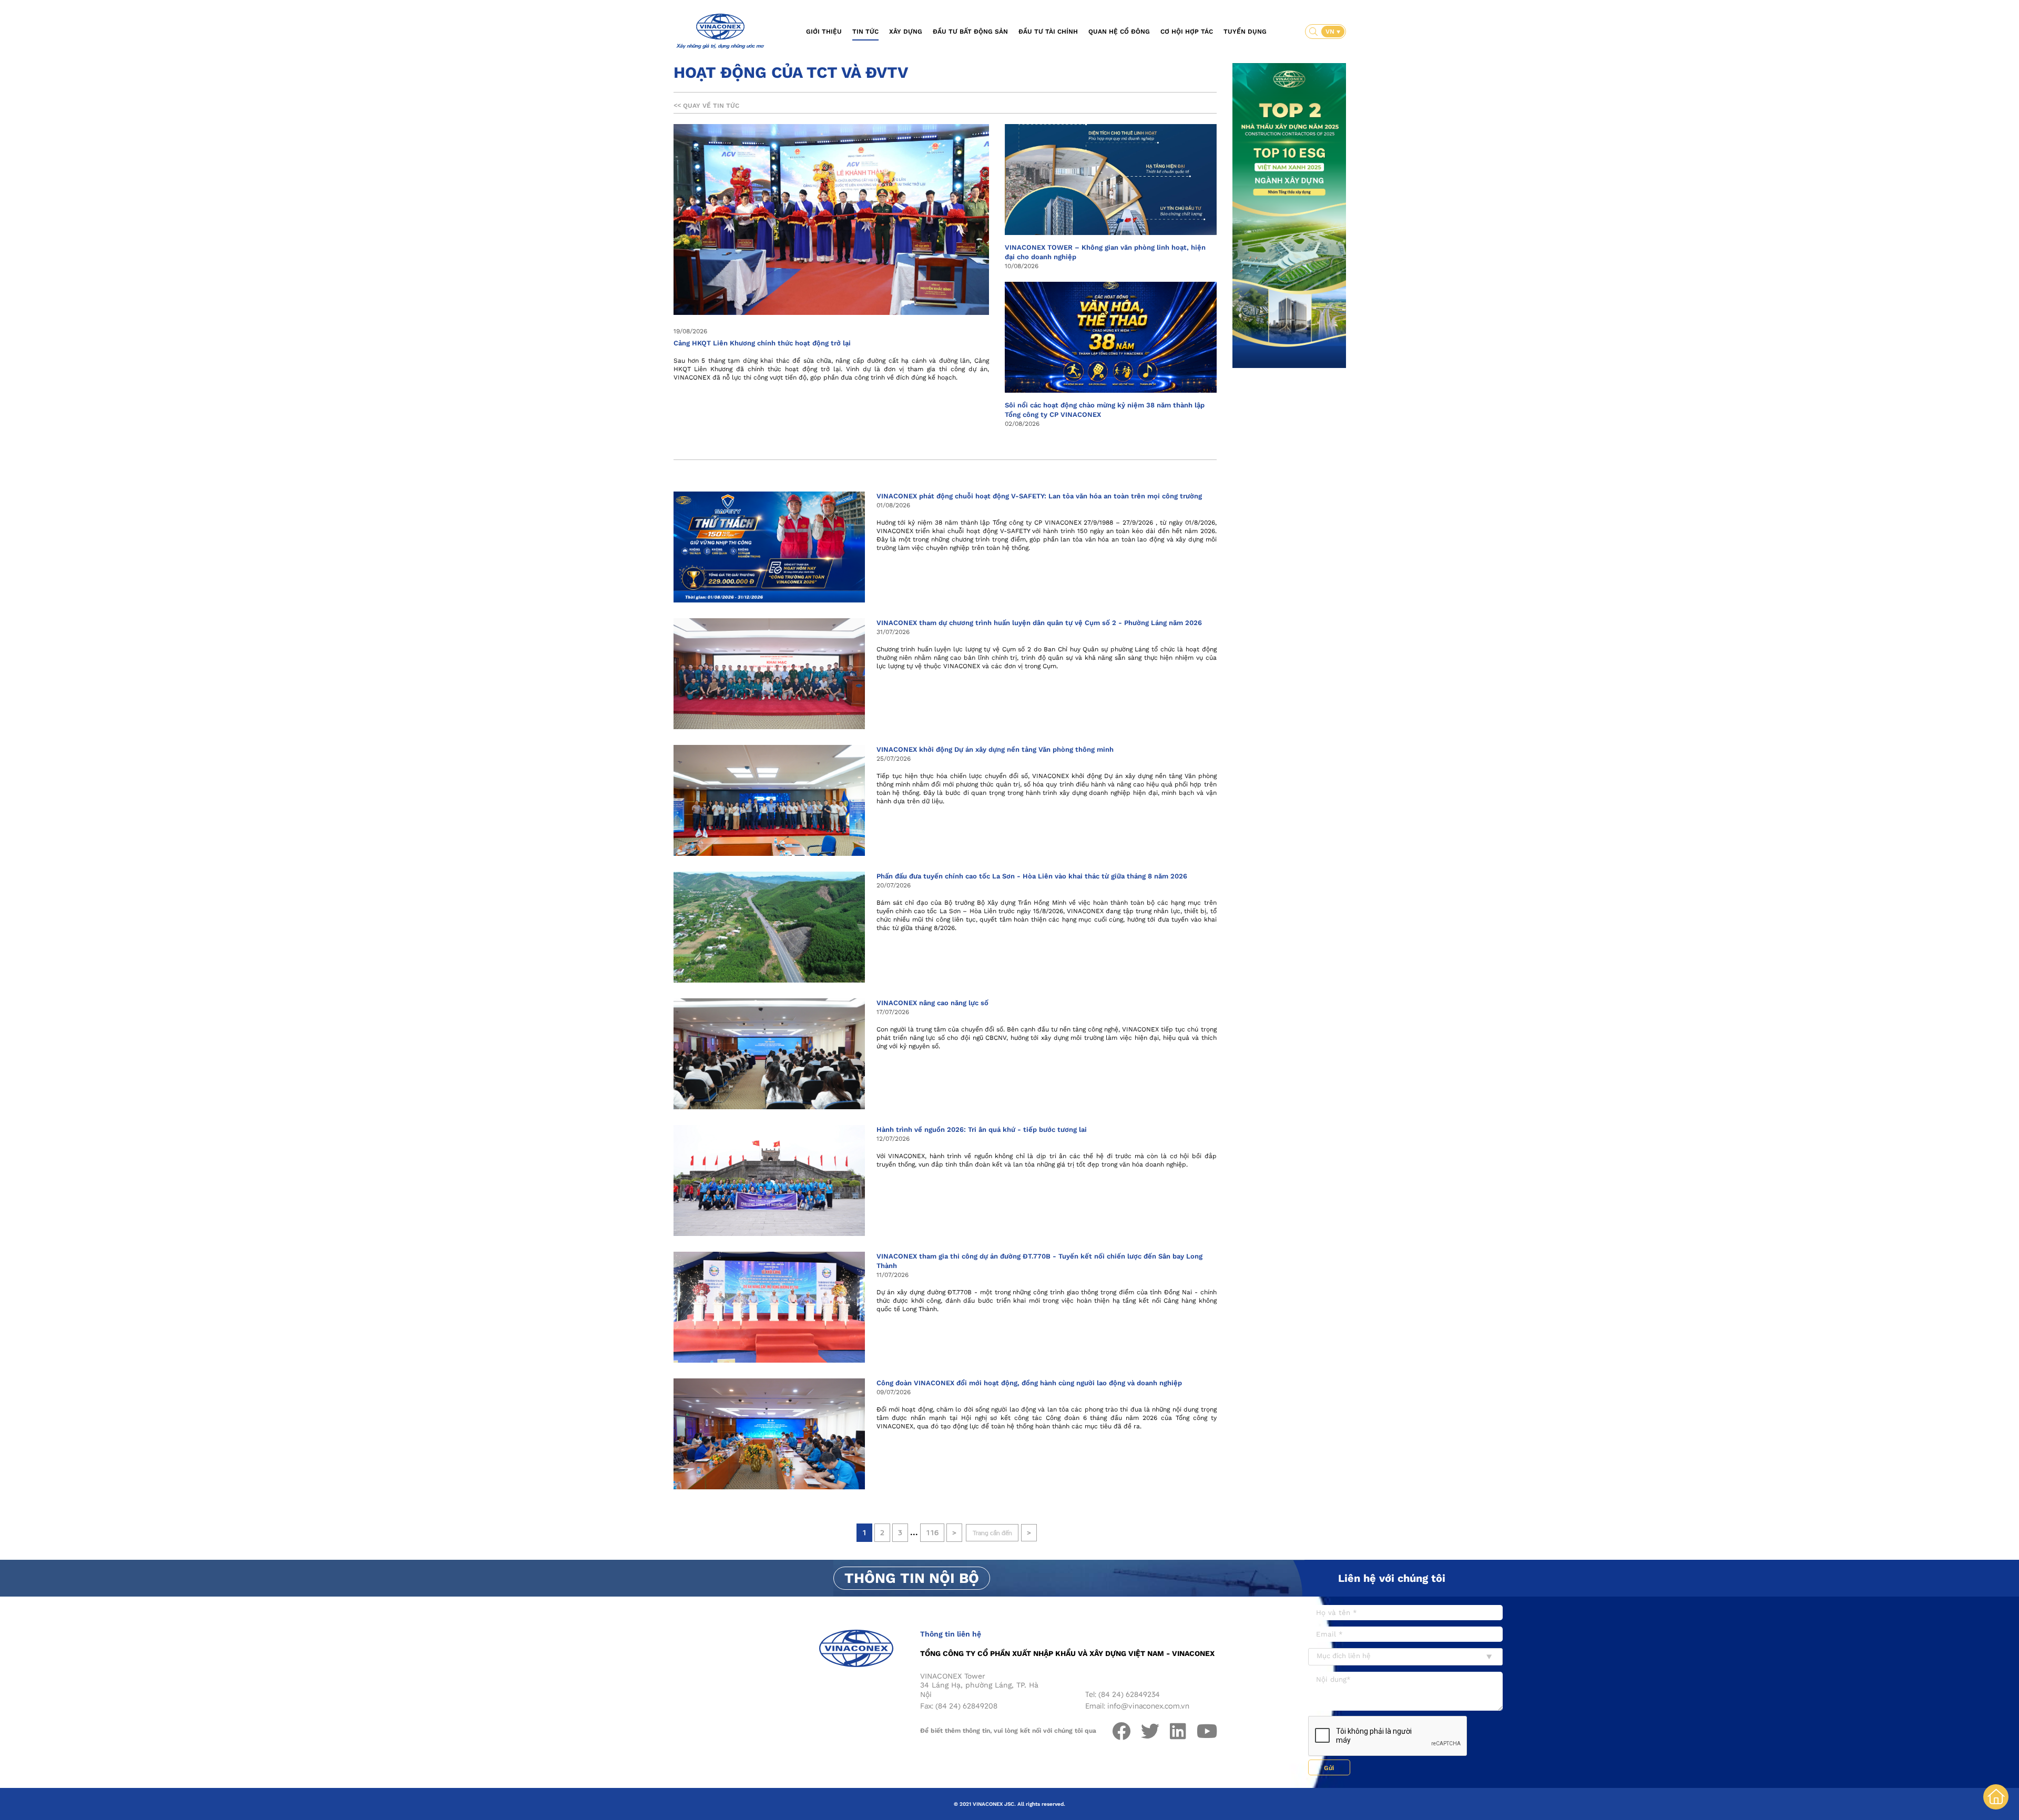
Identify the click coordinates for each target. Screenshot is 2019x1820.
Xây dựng (906, 32)
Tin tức (865, 32)
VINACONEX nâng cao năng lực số (932, 1003)
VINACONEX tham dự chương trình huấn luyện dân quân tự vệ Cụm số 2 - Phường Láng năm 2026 (1039, 623)
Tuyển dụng (1245, 32)
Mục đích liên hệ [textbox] (1344, 1656)
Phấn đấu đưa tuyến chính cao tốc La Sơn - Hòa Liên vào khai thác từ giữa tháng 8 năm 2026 (1032, 876)
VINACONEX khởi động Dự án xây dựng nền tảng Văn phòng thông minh (995, 749)
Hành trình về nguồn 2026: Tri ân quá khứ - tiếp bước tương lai (982, 1129)
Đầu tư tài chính (1048, 32)
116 (932, 1533)
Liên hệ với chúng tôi (1392, 1578)
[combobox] (1405, 1657)
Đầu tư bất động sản (970, 32)
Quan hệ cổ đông (1119, 32)
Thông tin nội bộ (912, 1578)
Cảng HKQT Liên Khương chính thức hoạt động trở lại (762, 343)
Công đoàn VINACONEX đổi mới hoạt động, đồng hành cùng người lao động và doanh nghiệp (1029, 1383)
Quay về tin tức (706, 106)
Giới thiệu (824, 32)
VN (1331, 32)
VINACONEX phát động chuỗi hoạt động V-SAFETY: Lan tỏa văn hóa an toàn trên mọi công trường (1039, 496)
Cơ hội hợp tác (1187, 32)
